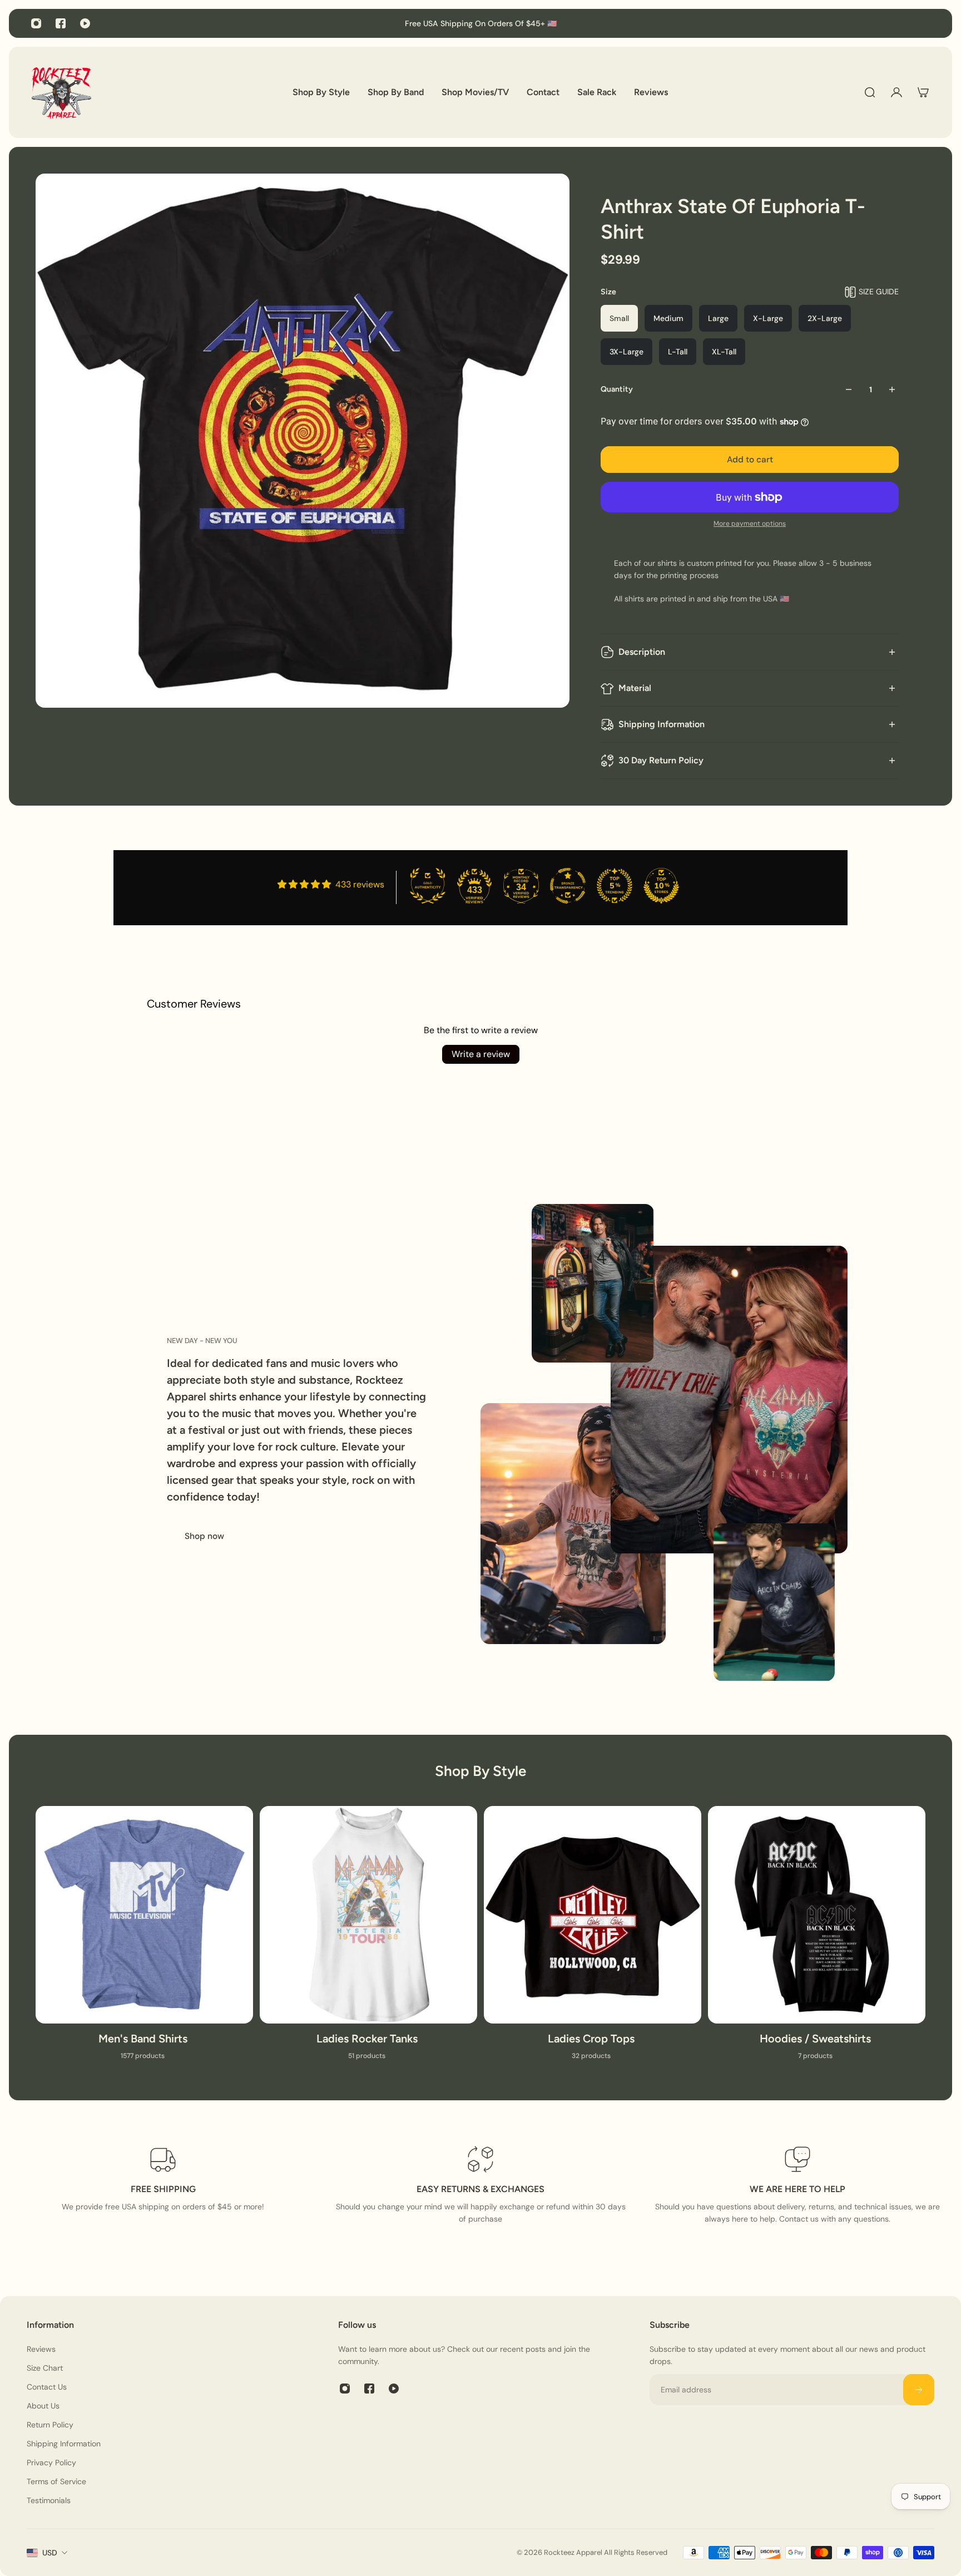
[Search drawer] (870, 92)
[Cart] (923, 92)
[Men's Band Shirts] (144, 1940)
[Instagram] (36, 23)
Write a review (481, 1054)
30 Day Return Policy (661, 760)
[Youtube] (85, 23)
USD (50, 2553)
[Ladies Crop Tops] (593, 1940)
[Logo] (61, 92)
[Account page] (896, 92)
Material (635, 688)
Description (642, 652)
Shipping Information (662, 724)
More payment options (750, 524)
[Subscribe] (919, 2390)
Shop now (204, 1536)
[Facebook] (61, 23)
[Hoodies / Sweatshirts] (817, 1940)
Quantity (617, 389)
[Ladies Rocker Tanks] (368, 1940)
